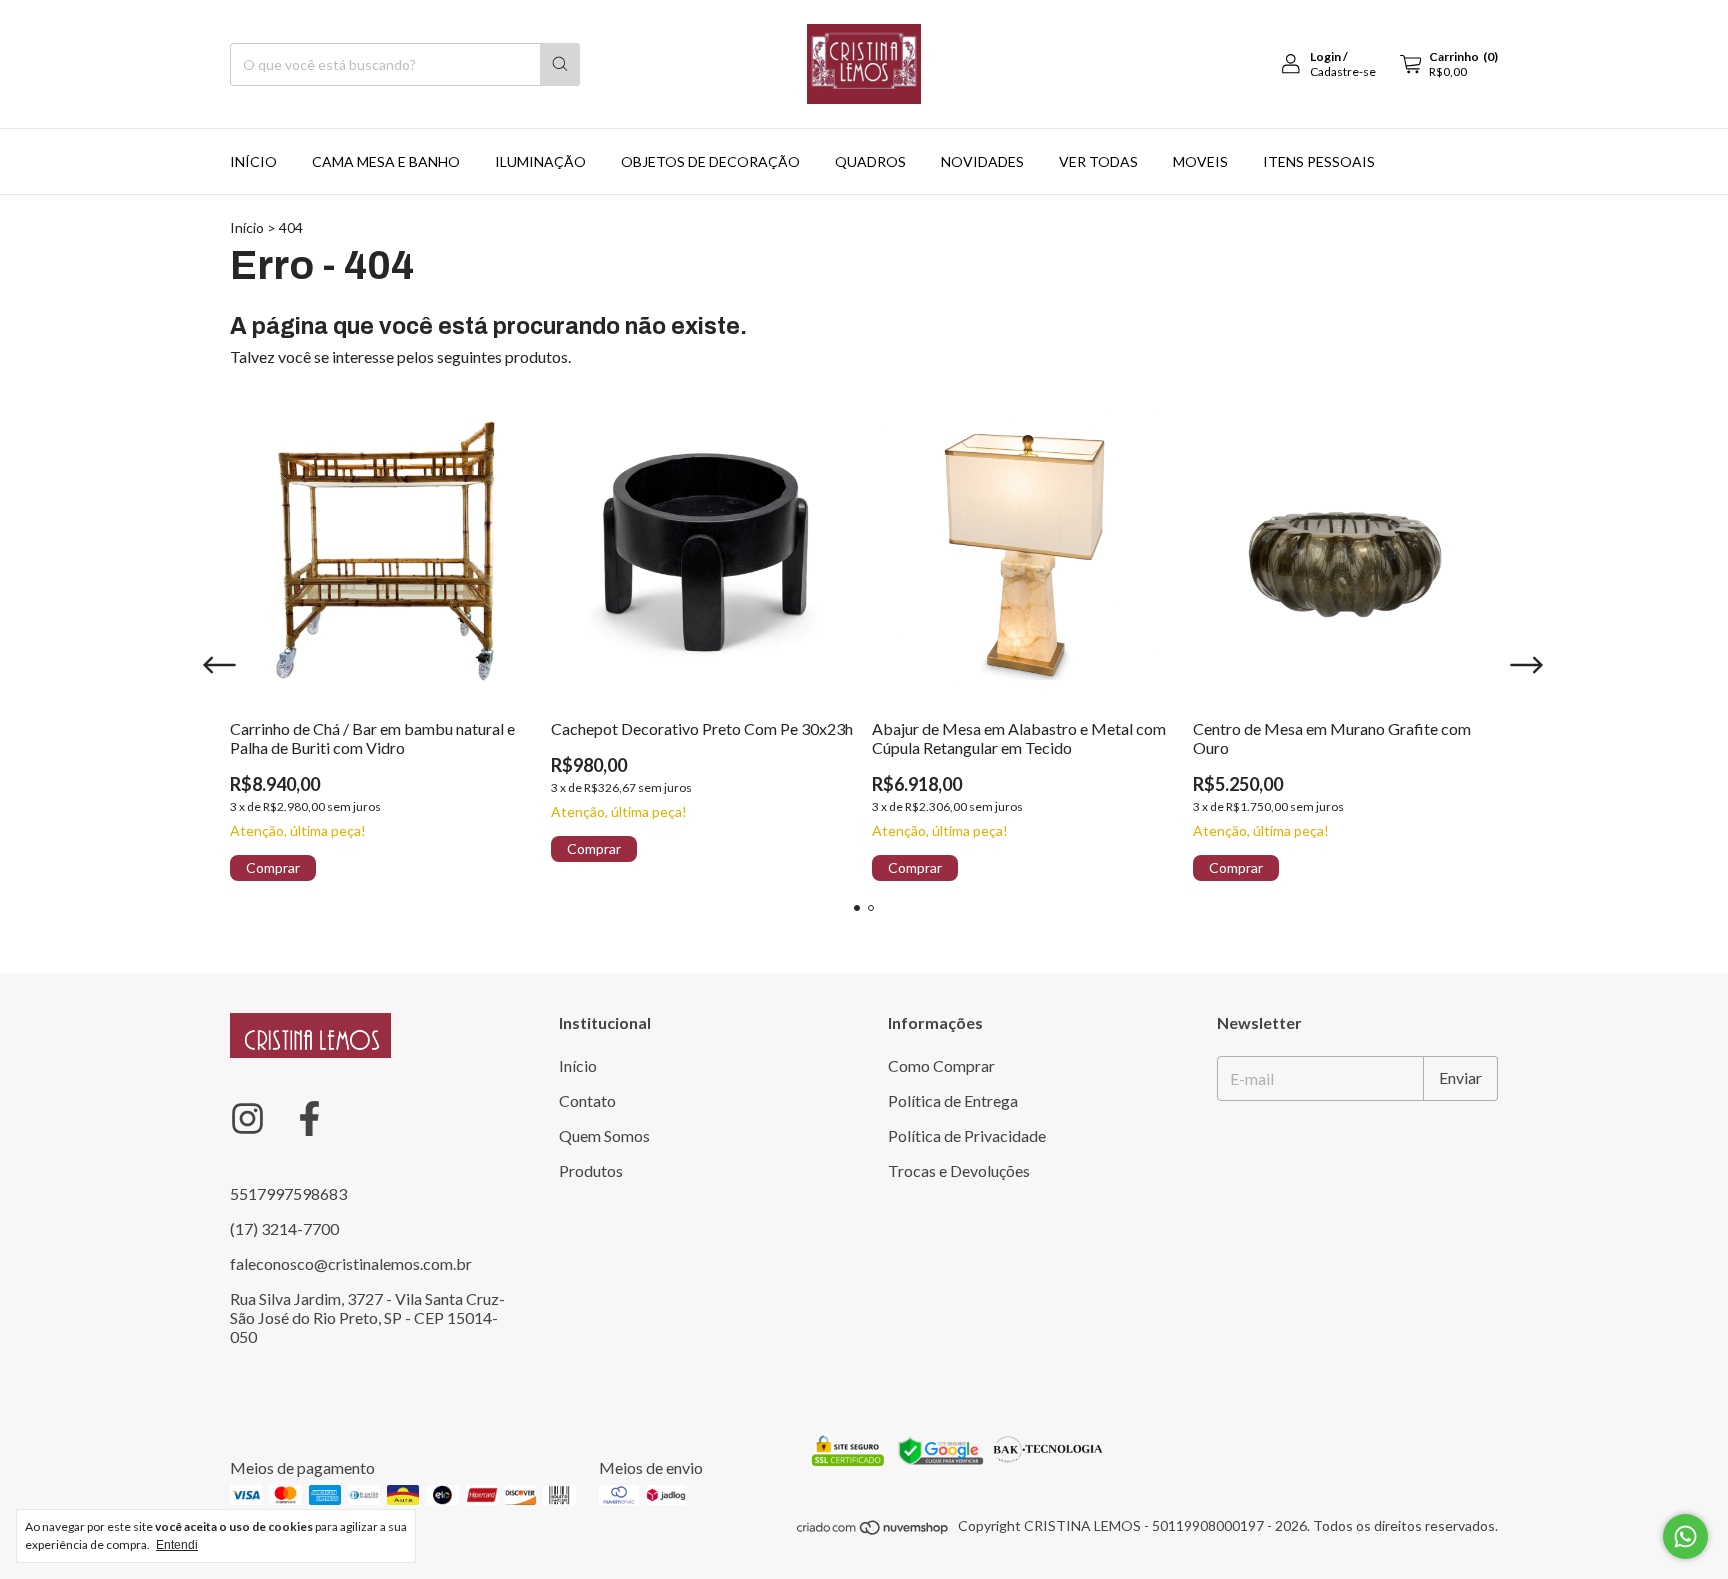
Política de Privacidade (967, 1135)
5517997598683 (288, 1193)
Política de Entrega (953, 1100)
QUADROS (870, 161)
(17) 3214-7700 (284, 1228)
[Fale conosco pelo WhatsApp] (1685, 1536)
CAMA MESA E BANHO (386, 161)
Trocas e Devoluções (959, 1170)
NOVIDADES (982, 161)
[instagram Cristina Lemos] (247, 1118)
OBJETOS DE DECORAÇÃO (710, 161)
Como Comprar (941, 1065)
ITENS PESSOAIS (1319, 161)
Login (1325, 56)
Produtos (591, 1170)
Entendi (177, 1545)
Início (247, 227)
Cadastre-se (1343, 71)
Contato (587, 1100)
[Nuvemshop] (873, 1530)
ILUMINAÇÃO (540, 161)
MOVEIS (1200, 161)
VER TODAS (1098, 161)
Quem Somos (604, 1135)
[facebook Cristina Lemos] (309, 1118)
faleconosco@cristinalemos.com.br (351, 1263)
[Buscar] (560, 64)
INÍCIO (253, 161)
